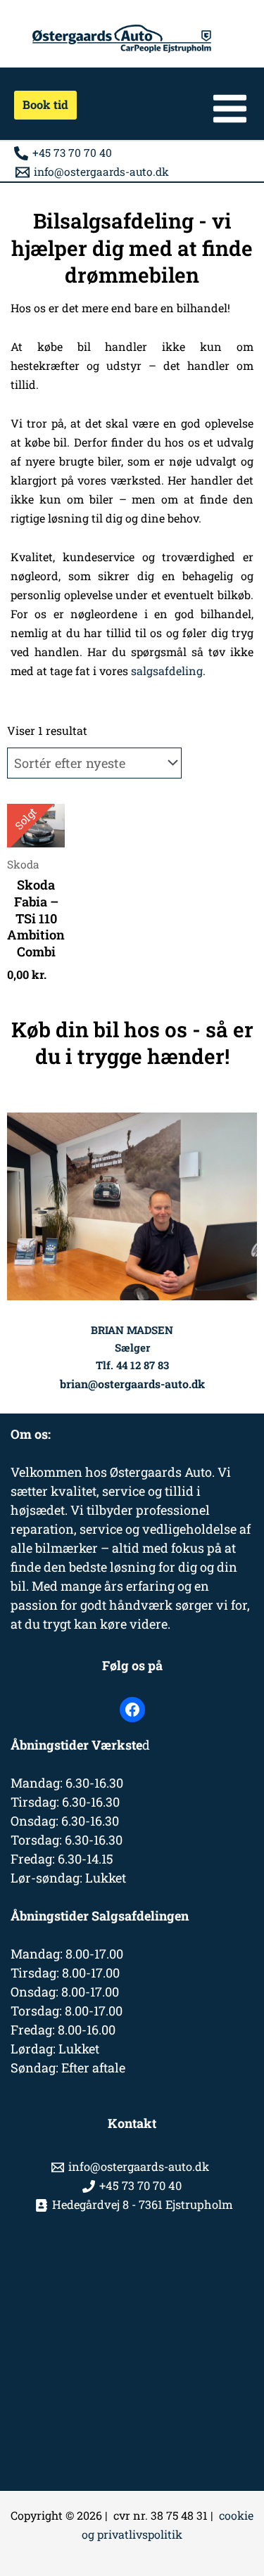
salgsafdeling (167, 671)
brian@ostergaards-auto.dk (132, 1384)
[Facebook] (132, 1710)
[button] (40, 105)
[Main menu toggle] (230, 109)
